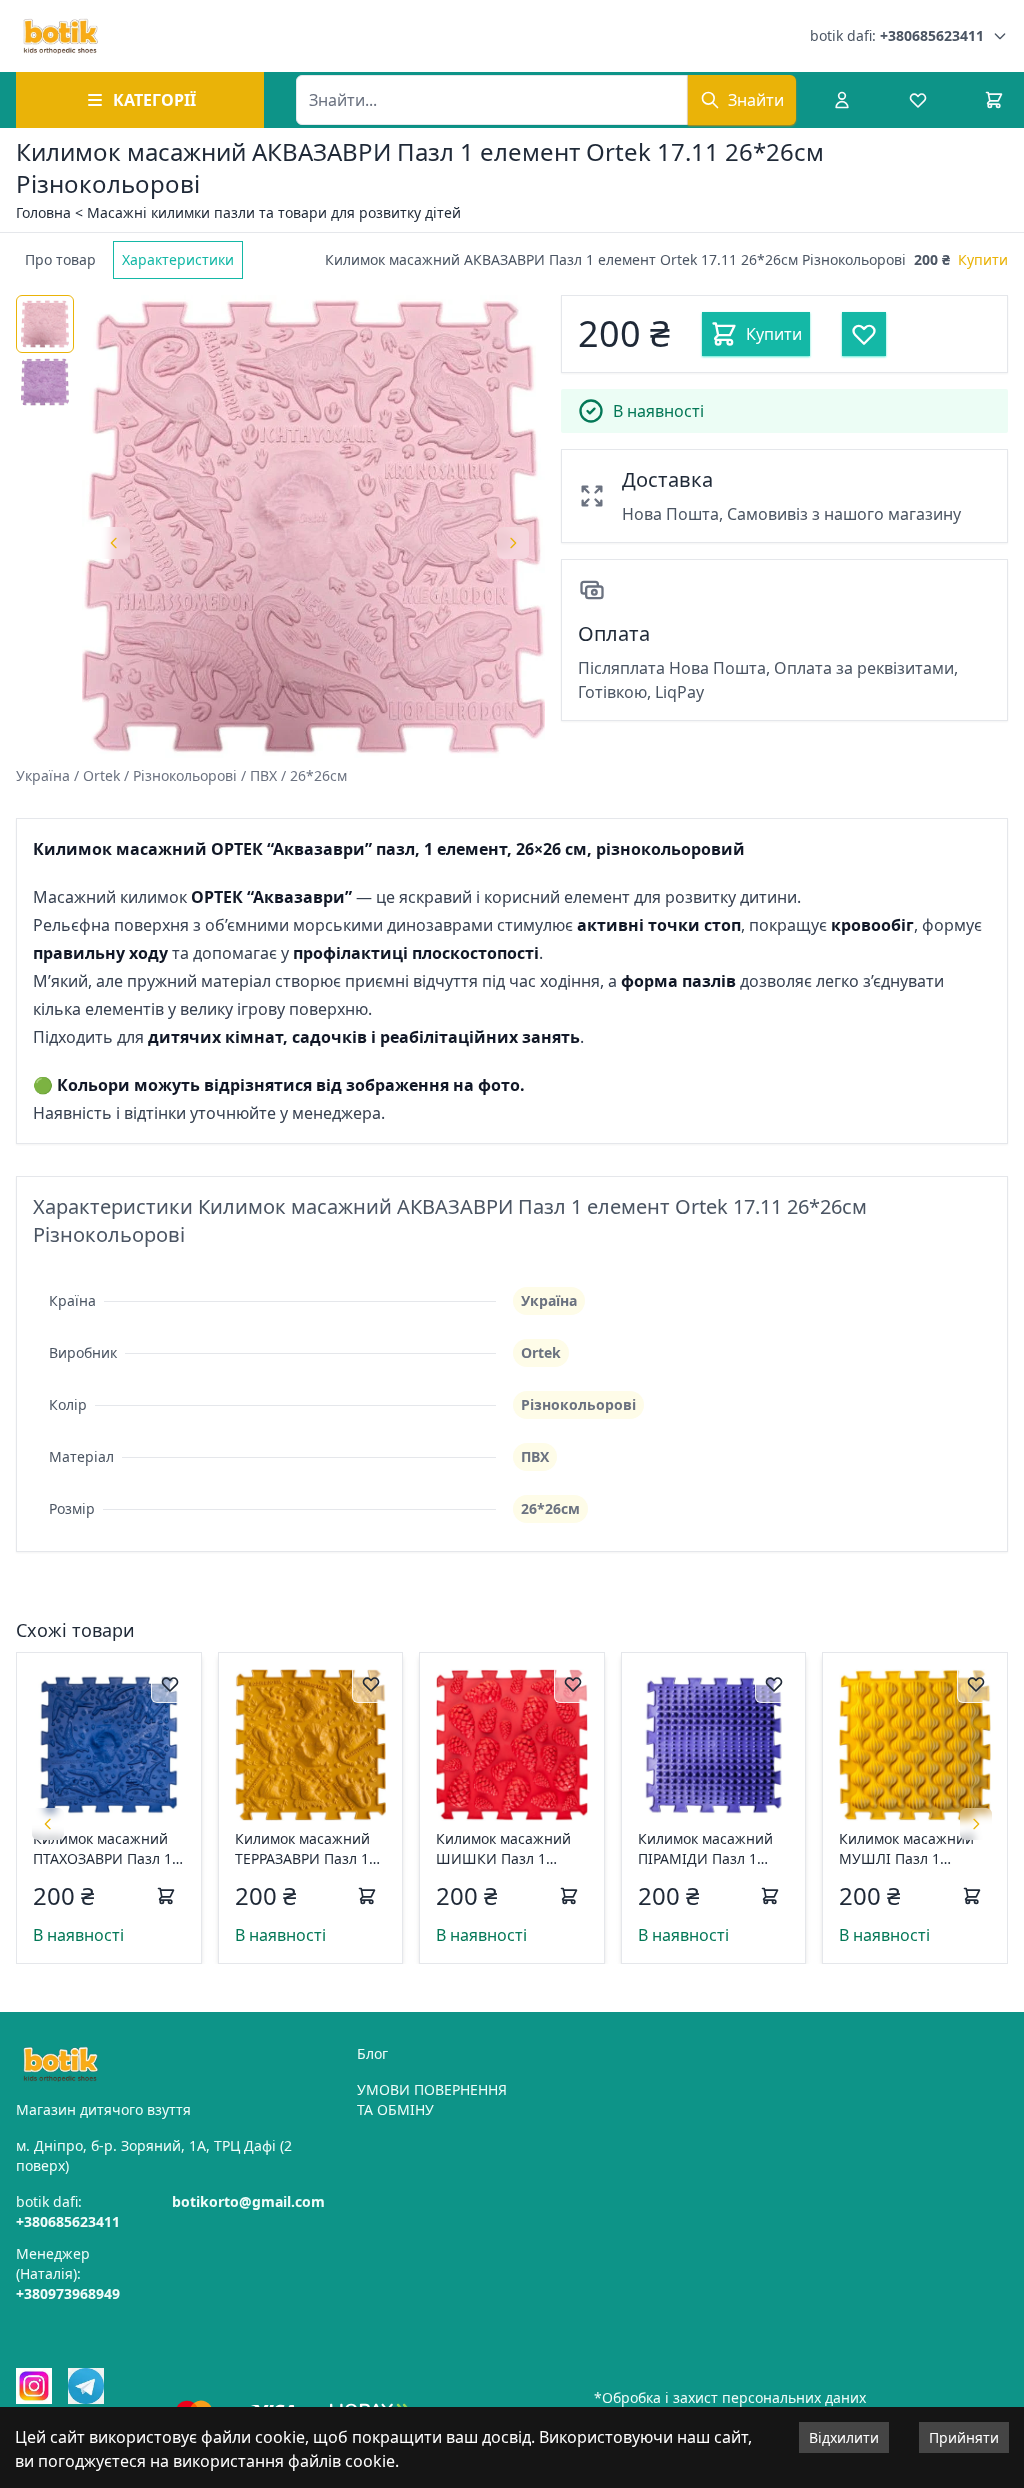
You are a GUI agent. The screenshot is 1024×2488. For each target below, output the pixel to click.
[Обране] (918, 100)
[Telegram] (86, 2386)
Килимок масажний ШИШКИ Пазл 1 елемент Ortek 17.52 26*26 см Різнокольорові (505, 1849)
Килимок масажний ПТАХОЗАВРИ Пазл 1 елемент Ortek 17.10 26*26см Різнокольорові (102, 1849)
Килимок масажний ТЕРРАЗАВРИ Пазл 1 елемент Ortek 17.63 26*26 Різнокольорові (309, 1849)
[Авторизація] (842, 100)
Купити (983, 259)
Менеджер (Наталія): (68, 2273)
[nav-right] (976, 1824)
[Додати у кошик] (166, 1896)
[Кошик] (994, 100)
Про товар (60, 259)
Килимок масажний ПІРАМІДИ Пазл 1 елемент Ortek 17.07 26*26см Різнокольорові (707, 1849)
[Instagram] (34, 2386)
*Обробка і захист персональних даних (730, 2397)
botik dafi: (897, 35)
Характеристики (178, 259)
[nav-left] (48, 1824)
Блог (372, 2053)
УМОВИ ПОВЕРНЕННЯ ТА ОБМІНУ (432, 2099)
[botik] (60, 36)
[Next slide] (513, 543)
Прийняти (964, 2437)
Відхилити (844, 2437)
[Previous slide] (114, 543)
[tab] (60, 260)
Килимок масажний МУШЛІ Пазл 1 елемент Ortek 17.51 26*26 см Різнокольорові (908, 1849)
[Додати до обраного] (170, 1684)
